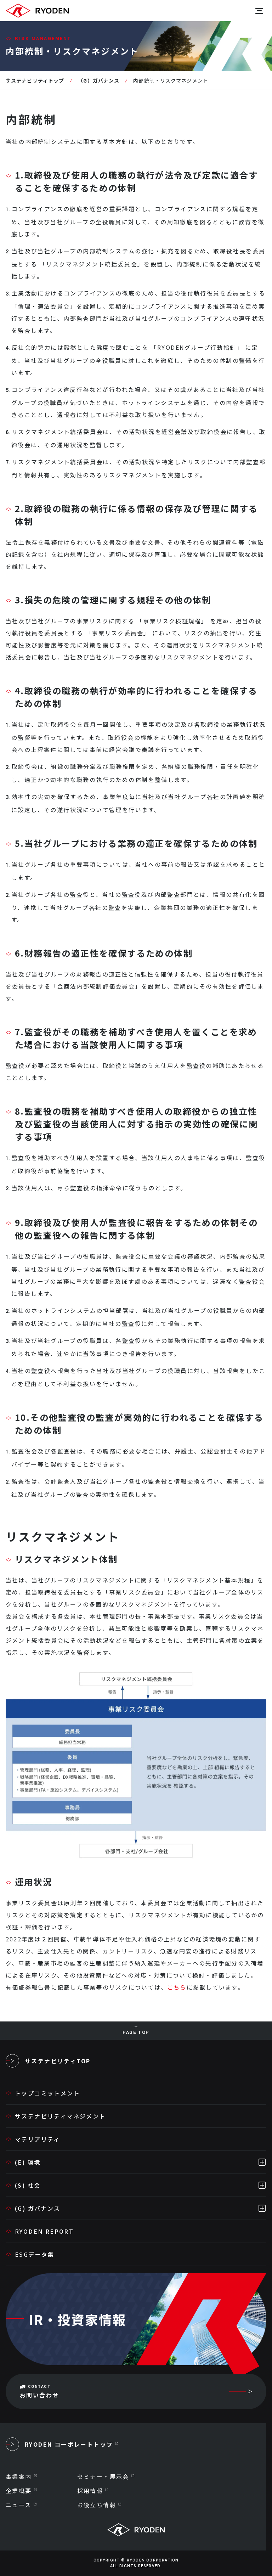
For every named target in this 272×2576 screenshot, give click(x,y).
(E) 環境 (28, 2162)
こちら (177, 1987)
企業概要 (19, 2491)
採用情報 (90, 2491)
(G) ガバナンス (38, 2208)
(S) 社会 (28, 2185)
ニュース (19, 2505)
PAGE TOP (136, 2032)
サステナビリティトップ (35, 80)
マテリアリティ (38, 2139)
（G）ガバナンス (99, 80)
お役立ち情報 (97, 2505)
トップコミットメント (47, 2093)
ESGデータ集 (35, 2254)
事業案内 (19, 2476)
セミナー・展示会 (103, 2476)
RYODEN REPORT (44, 2231)
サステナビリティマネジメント (60, 2116)
